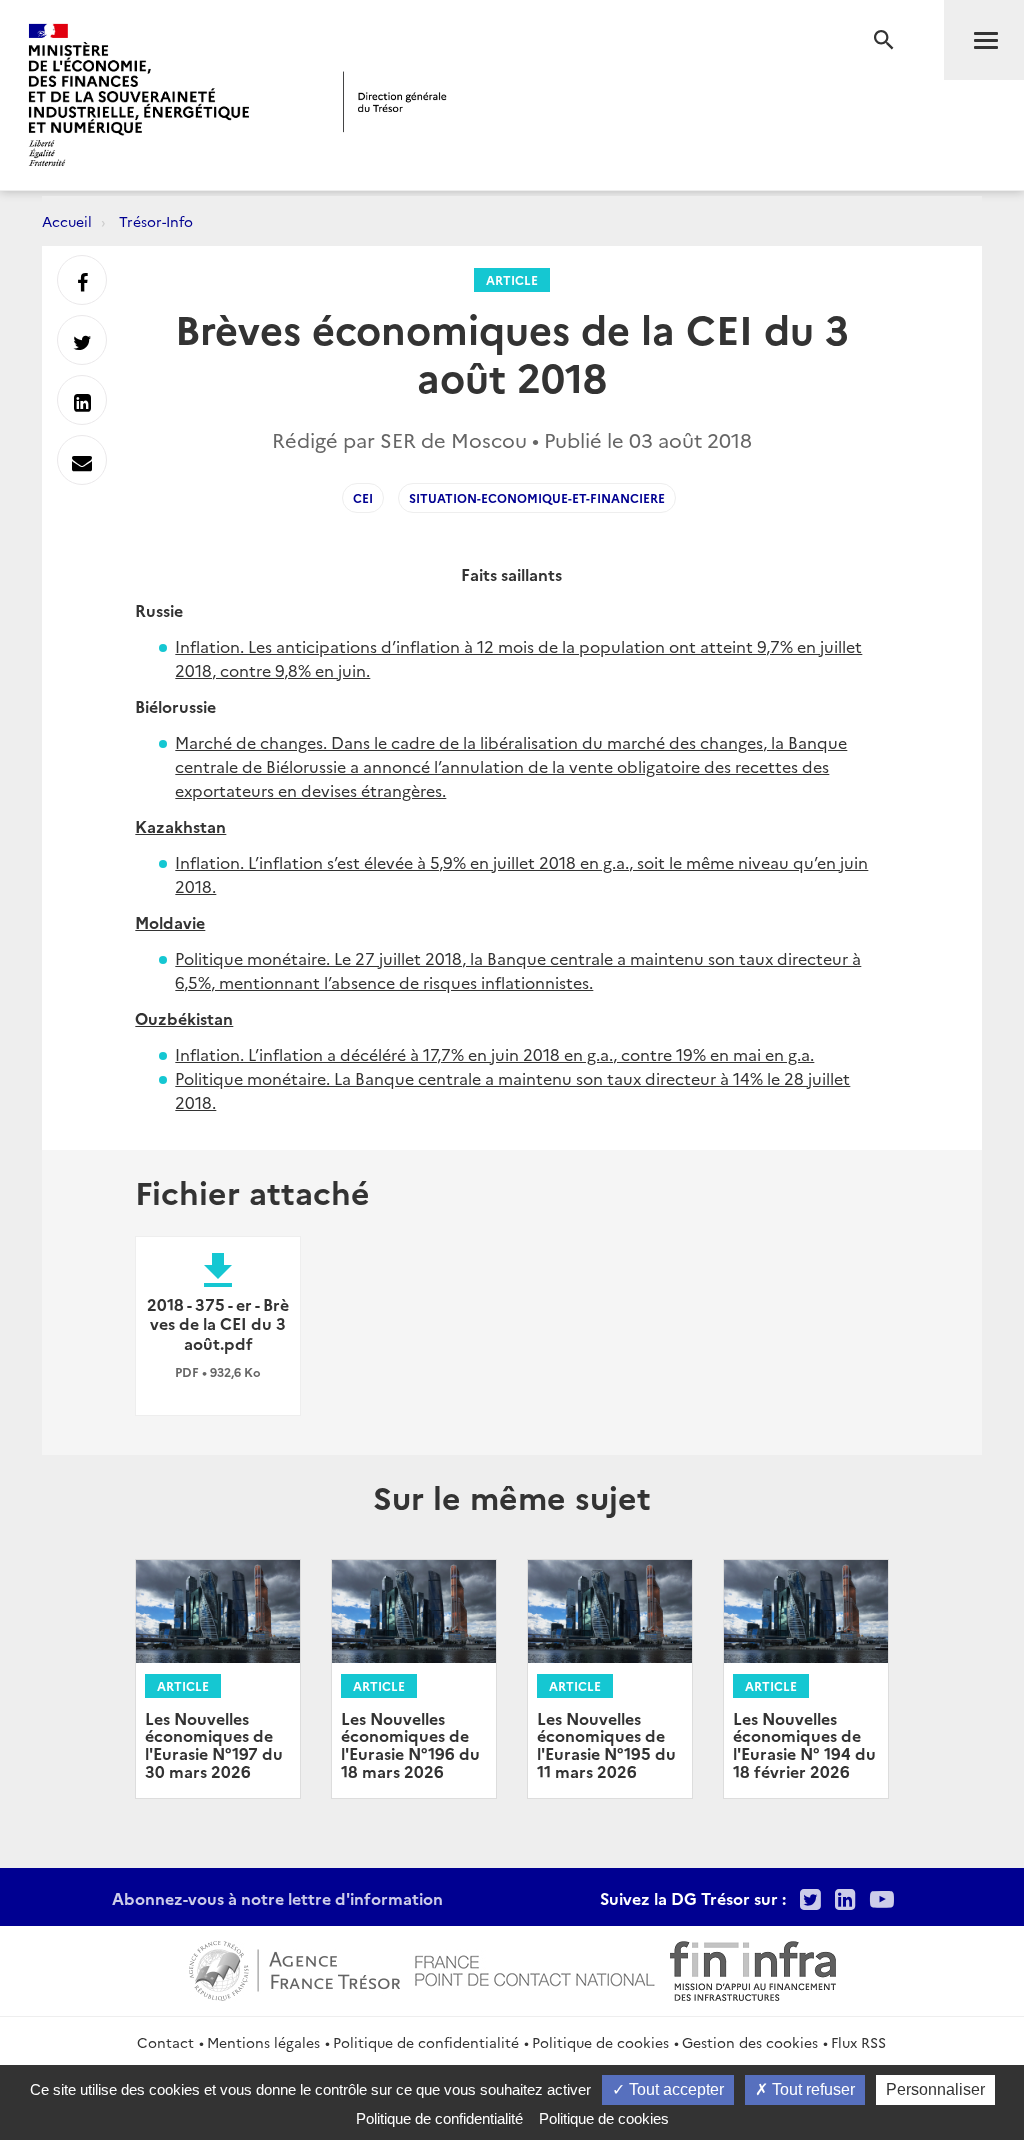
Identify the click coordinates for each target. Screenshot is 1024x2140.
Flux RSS (858, 2042)
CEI (363, 497)
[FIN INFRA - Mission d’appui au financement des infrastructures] (753, 1968)
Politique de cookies (600, 2042)
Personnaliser (935, 2089)
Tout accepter (674, 2089)
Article (512, 279)
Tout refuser (811, 2089)
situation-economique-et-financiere (537, 497)
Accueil (67, 221)
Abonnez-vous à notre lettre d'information (277, 1898)
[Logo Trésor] (395, 101)
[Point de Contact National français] (535, 1968)
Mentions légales (263, 2042)
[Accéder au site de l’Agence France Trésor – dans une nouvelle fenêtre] (294, 1968)
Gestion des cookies (750, 2042)
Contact (165, 2042)
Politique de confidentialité (426, 2042)
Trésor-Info (156, 221)
